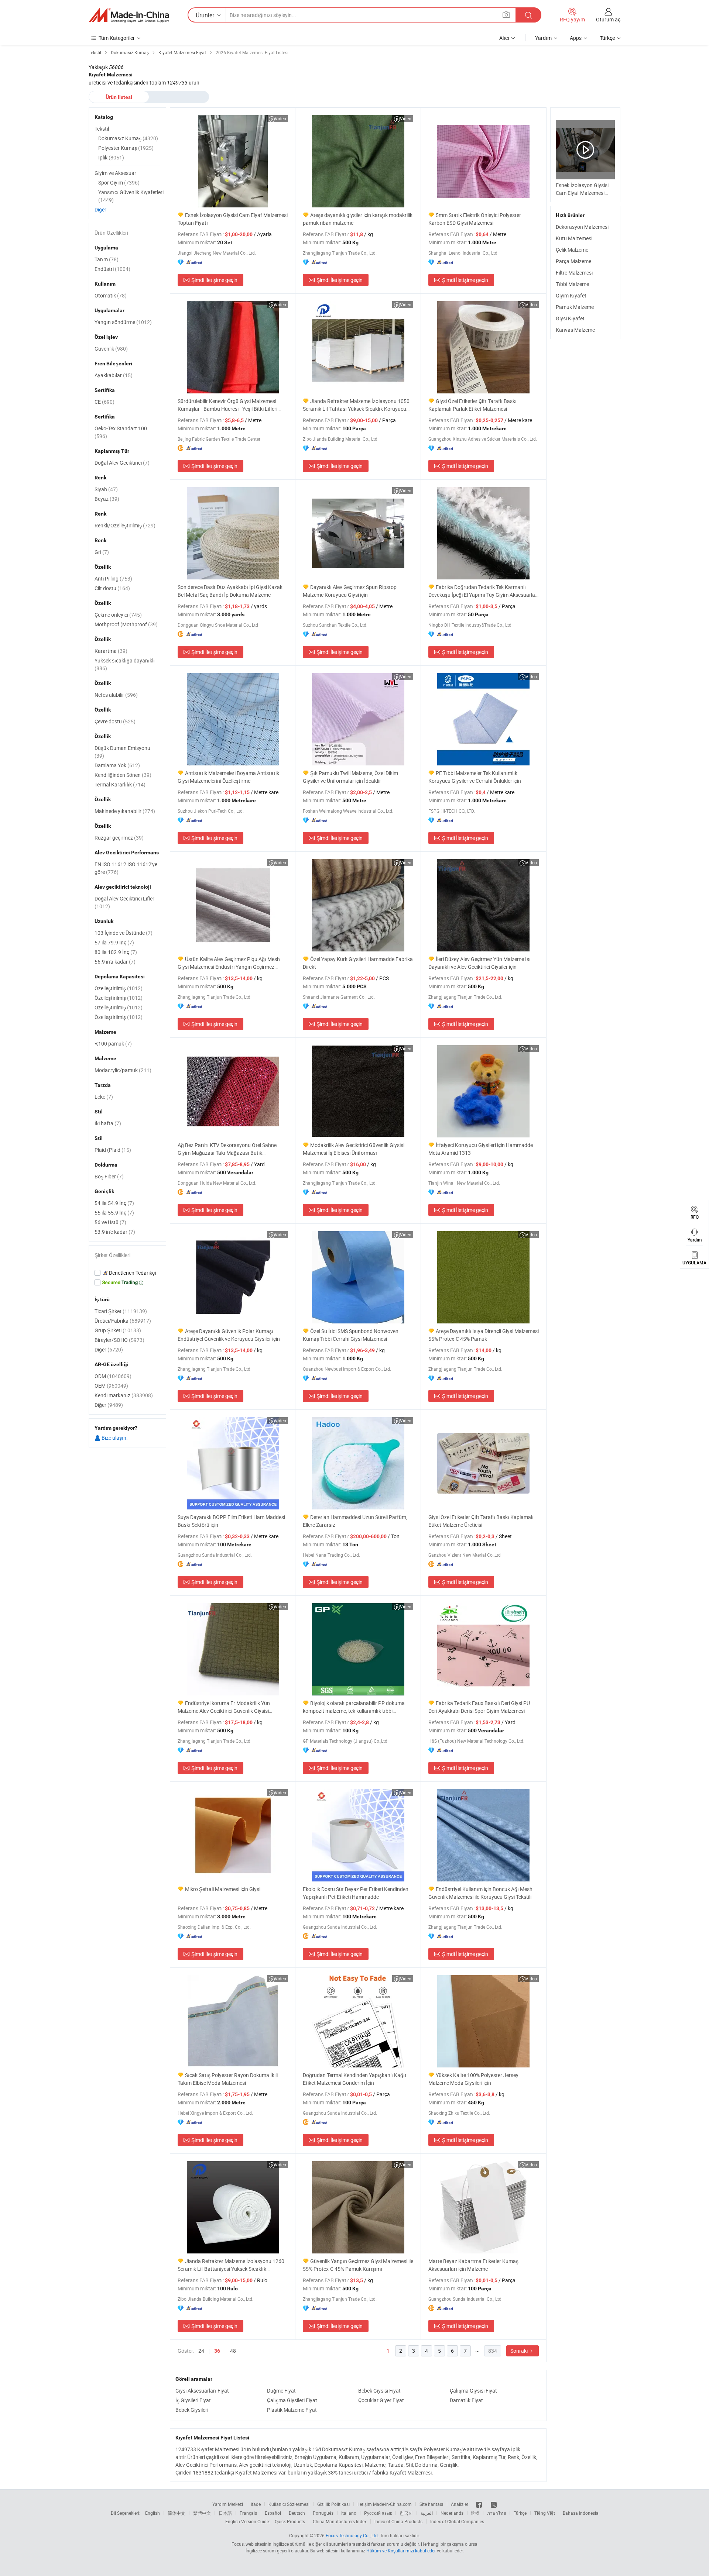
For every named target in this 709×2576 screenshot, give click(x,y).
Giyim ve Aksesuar (115, 173)
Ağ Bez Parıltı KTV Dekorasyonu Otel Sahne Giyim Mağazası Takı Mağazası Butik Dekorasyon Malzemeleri (227, 1149)
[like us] (479, 2504)
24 (201, 2351)
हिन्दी (475, 2513)
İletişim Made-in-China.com (385, 2504)
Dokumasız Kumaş (128, 138)
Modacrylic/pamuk (123, 1070)
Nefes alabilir (116, 695)
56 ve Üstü (110, 1222)
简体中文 (177, 2513)
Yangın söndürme (123, 322)
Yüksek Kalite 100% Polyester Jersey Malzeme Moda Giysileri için (473, 2079)
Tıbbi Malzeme (572, 284)
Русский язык (378, 2513)
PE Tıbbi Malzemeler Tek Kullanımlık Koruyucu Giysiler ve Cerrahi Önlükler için (475, 777)
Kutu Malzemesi (574, 238)
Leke (104, 1097)
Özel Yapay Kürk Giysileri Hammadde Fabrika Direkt (358, 963)
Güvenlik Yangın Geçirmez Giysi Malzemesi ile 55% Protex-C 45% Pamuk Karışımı (358, 2265)
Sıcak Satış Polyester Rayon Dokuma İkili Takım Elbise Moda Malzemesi (228, 2079)
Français (248, 2513)
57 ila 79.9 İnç (114, 942)
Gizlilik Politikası (333, 2504)
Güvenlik (111, 349)
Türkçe (520, 2513)
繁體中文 (202, 2513)
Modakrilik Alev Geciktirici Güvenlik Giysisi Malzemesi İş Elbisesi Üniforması (354, 1149)
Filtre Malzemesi (574, 273)
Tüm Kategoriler (117, 38)
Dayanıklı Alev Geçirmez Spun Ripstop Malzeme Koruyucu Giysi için (350, 591)
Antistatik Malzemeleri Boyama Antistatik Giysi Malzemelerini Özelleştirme (228, 777)
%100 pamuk (113, 1044)
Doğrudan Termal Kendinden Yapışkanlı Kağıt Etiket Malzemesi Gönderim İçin (355, 2079)
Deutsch (297, 2513)
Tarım (107, 259)
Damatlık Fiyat (466, 2400)
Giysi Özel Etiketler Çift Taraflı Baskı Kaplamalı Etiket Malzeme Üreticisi (481, 1521)
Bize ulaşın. (114, 1438)
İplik (111, 157)
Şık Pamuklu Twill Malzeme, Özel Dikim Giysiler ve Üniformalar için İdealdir (350, 777)
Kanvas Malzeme (575, 330)
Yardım (543, 38)
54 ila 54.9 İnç (114, 1203)
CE (105, 402)
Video (280, 118)
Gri (102, 552)
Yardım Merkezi (228, 2504)
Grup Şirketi (118, 1330)
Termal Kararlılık (120, 784)
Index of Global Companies (457, 2521)
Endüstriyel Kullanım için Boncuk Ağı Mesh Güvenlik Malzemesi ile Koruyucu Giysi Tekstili (480, 1893)
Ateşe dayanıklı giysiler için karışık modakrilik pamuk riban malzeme (358, 219)
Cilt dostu (112, 588)
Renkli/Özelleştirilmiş (125, 525)
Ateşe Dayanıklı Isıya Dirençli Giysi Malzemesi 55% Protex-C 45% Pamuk (484, 1335)
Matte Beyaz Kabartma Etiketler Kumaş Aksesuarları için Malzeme (473, 2265)
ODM (113, 1376)
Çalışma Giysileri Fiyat (292, 2400)
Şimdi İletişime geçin (214, 280)
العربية (427, 2513)
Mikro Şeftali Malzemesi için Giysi (223, 1889)
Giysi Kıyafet (570, 318)
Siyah (106, 489)
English (153, 2513)
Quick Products (290, 2521)
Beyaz (107, 499)
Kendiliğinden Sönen (123, 775)
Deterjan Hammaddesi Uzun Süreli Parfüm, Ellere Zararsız (355, 1521)
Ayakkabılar (114, 375)
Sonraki (520, 2351)
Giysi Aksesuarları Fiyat (202, 2391)
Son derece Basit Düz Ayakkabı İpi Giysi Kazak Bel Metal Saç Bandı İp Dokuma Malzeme (230, 591)
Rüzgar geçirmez (119, 838)
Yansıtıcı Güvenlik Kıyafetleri (131, 196)
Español (273, 2513)
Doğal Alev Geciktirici (122, 463)
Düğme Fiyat (281, 2391)
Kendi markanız (124, 1395)
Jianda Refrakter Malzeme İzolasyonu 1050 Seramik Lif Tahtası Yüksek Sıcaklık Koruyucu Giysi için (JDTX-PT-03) (356, 405)
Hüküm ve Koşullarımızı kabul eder (402, 2551)
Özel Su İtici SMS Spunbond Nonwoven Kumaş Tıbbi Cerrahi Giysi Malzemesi (351, 1335)
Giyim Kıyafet (571, 295)
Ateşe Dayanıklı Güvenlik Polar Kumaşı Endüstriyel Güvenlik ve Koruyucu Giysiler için (229, 1335)
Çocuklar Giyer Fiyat (381, 2400)
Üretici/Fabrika (123, 1321)
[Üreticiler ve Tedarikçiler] (129, 15)
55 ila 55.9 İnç (114, 1213)
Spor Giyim (119, 182)
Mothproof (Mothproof (126, 624)
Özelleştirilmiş (119, 988)
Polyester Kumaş (126, 148)
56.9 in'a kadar (115, 962)
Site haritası (431, 2504)
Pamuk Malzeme (575, 307)
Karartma (111, 651)
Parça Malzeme (573, 261)
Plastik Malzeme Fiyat (292, 2410)
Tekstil (102, 129)
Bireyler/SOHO (119, 1340)
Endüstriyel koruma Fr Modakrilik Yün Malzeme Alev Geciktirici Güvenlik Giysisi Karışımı (224, 1707)
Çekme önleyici (118, 615)
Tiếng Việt (545, 2513)
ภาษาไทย (496, 2513)
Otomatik (111, 295)
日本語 (225, 2513)
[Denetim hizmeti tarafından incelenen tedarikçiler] (127, 1273)
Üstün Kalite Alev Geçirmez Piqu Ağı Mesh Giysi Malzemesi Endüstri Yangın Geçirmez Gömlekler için (229, 963)
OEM (111, 1386)
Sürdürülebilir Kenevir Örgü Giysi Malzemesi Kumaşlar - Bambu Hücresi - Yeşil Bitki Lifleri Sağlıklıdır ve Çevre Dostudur (227, 405)
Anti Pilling (113, 578)
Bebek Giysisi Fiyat (379, 2391)
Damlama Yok (117, 765)
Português (323, 2513)
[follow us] (494, 2504)
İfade (256, 2504)
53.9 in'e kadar (115, 1232)
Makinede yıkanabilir (125, 811)
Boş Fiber (109, 1176)
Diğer (100, 209)
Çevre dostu (115, 721)
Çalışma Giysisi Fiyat (473, 2391)
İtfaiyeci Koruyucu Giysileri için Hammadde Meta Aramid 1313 (481, 1149)
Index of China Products (398, 2521)
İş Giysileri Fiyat (193, 2400)
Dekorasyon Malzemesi (582, 227)
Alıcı (504, 38)
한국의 (406, 2513)
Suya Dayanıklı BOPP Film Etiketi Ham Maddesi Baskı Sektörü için (231, 1521)
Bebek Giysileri (192, 2410)
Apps (576, 38)
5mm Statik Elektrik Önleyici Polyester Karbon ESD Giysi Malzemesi (475, 219)
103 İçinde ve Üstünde (124, 933)
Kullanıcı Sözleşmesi (289, 2504)
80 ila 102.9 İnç (116, 952)
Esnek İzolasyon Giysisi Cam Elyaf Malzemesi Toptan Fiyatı (233, 219)
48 (233, 2351)
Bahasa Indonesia (581, 2513)
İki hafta (108, 1123)
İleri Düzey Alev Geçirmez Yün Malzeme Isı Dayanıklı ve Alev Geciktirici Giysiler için (479, 963)
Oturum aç (608, 19)
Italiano (349, 2513)
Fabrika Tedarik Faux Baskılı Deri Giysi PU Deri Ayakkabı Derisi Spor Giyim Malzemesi (479, 1707)
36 (217, 2351)
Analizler (460, 2504)
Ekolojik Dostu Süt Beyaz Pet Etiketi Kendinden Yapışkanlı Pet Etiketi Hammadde (356, 1893)
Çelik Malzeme (572, 250)
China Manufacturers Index (340, 2521)
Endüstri (112, 269)
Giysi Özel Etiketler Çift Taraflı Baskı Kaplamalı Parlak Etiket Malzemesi (472, 405)
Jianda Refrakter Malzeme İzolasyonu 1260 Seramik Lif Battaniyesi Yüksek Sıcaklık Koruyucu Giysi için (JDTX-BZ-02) (231, 2265)
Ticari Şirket (121, 1311)
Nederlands (452, 2513)
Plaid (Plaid (113, 1150)
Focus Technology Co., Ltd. (352, 2535)
